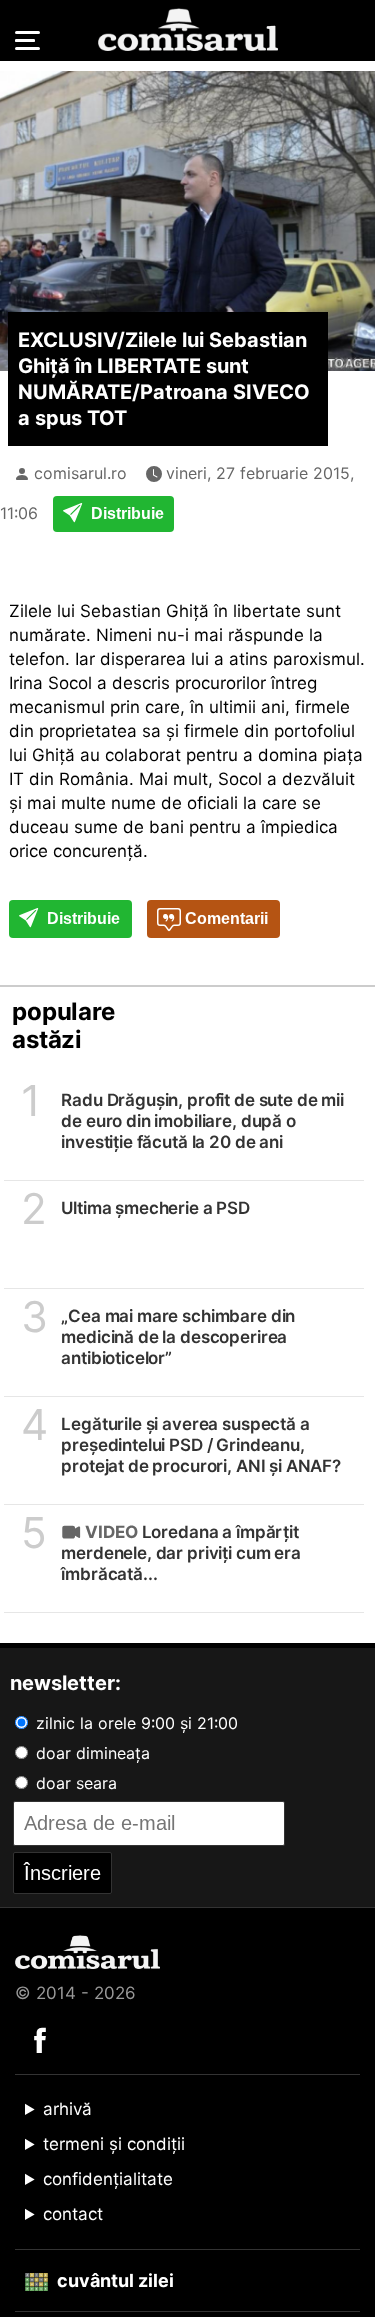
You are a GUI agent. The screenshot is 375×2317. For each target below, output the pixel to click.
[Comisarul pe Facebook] (40, 2039)
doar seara (74, 1783)
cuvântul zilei (113, 2280)
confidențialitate (108, 2179)
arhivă (67, 2109)
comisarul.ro (80, 473)
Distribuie (125, 513)
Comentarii (224, 918)
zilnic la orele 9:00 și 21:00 (134, 1723)
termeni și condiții (114, 2144)
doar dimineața (90, 1753)
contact (73, 2214)
